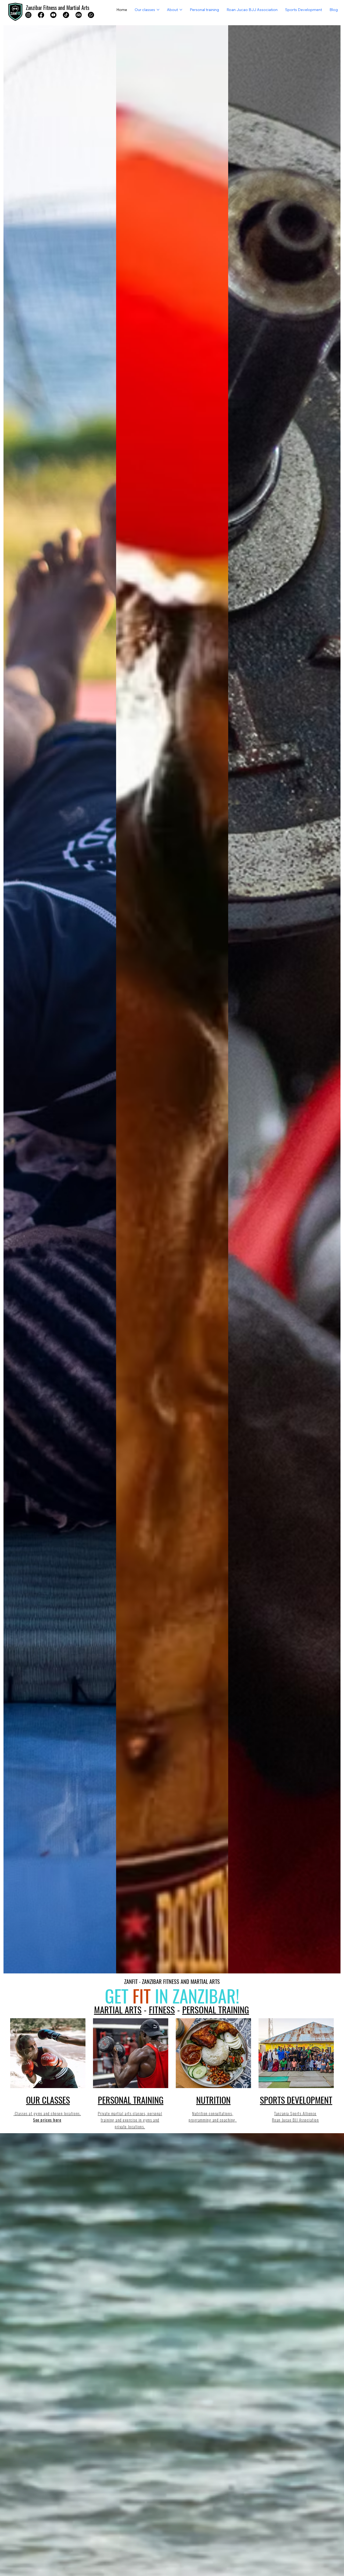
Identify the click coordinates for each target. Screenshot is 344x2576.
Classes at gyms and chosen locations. (47, 2113)
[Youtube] (53, 15)
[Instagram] (28, 15)
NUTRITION (213, 2100)
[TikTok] (66, 15)
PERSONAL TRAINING (216, 2009)
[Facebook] (41, 15)
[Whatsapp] (91, 15)
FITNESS (162, 2009)
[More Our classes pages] (158, 10)
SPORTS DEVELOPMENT (296, 2100)
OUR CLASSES (48, 2100)
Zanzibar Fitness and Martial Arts (58, 8)
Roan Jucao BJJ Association (295, 2120)
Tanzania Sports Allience (295, 2113)
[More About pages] (181, 10)
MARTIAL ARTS (118, 2009)
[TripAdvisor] (79, 15)
